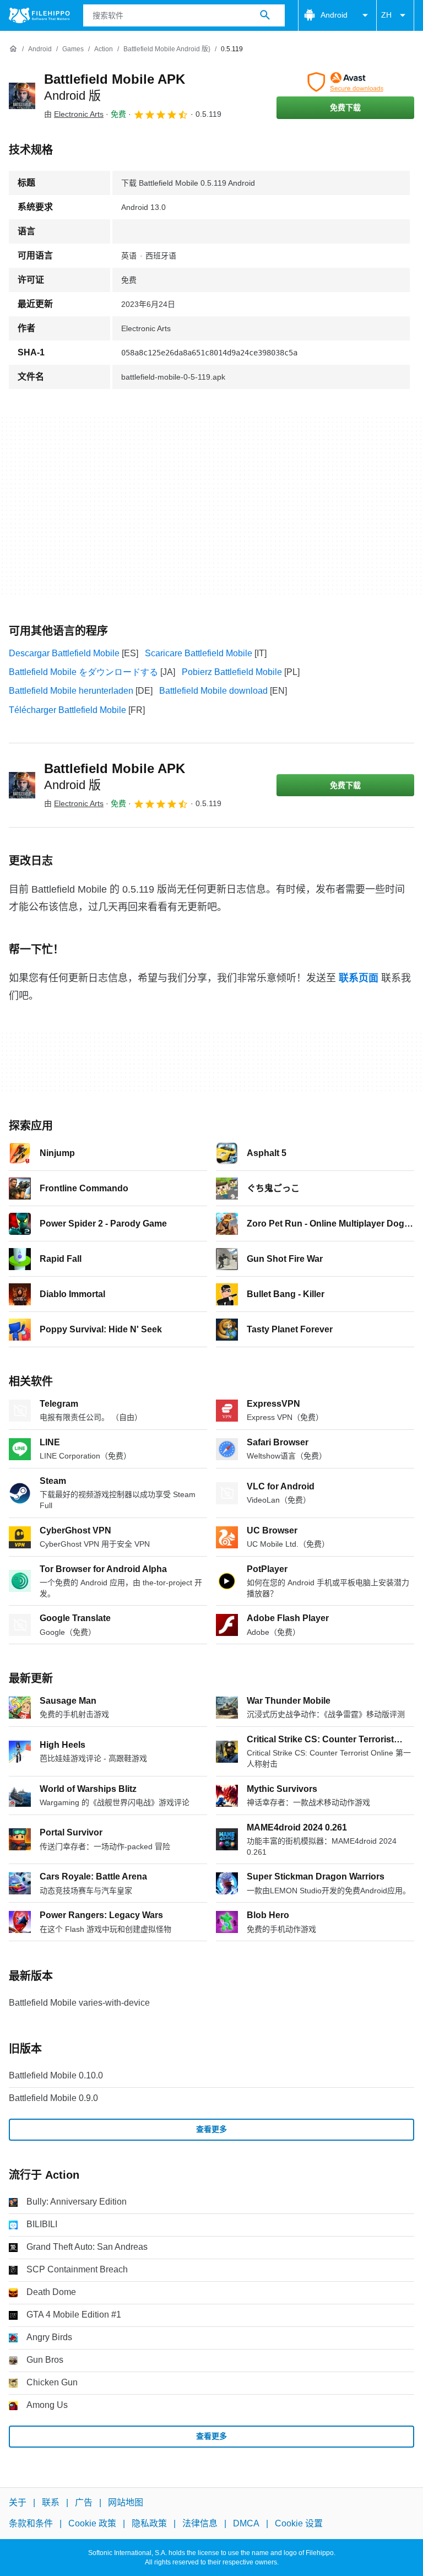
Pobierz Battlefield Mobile (232, 672)
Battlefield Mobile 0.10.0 (56, 2075)
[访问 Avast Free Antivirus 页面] (345, 82)
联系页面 (359, 978)
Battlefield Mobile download (213, 691)
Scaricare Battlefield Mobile (199, 653)
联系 (51, 2502)
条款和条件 (31, 2523)
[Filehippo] (39, 15)
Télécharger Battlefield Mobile (67, 710)
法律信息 (200, 2523)
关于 (18, 2502)
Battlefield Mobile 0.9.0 (53, 2098)
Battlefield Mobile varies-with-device (79, 2003)
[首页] (13, 49)
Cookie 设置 (299, 2523)
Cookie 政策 (92, 2523)
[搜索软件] (265, 15)
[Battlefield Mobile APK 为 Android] (22, 96)
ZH (386, 15)
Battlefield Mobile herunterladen (71, 691)
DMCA (246, 2523)
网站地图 (126, 2502)
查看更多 (211, 2129)
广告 (84, 2502)
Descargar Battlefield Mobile (64, 653)
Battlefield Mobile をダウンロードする (83, 672)
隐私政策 (149, 2523)
